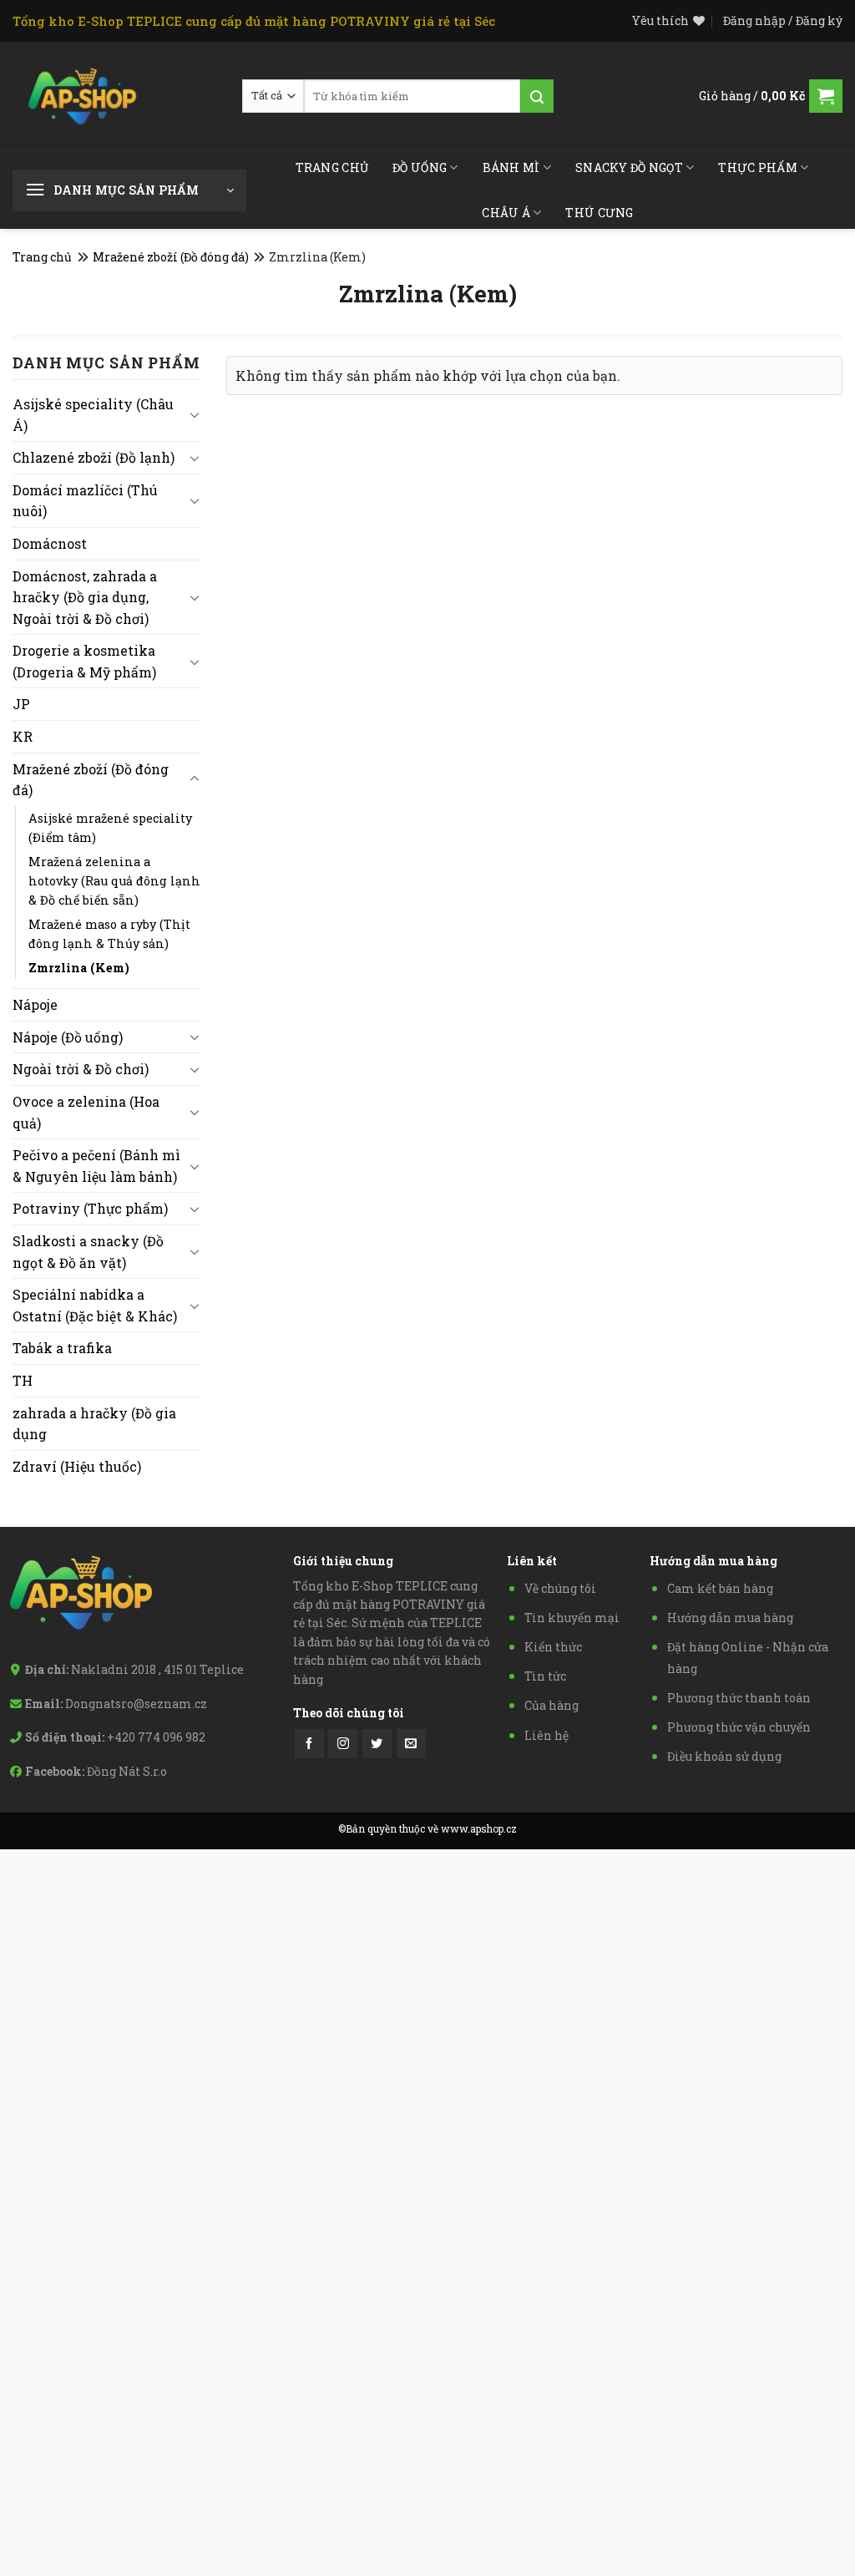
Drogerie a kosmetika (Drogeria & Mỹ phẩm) (84, 661)
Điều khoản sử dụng (724, 1756)
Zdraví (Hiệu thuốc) (77, 1466)
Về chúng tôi (560, 1588)
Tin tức (545, 1676)
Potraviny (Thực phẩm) (90, 1208)
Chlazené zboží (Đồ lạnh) (94, 457)
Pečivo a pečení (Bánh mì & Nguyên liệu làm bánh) (96, 1166)
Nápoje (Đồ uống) (68, 1037)
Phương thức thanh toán (739, 1698)
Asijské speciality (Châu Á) (93, 415)
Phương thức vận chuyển (739, 1727)
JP (21, 704)
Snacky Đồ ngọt (629, 167)
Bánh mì (511, 167)
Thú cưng (599, 213)
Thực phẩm (758, 167)
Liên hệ (546, 1735)
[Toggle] (195, 414)
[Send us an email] (411, 1744)
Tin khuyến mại (572, 1618)
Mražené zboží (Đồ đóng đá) (171, 257)
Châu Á (506, 213)
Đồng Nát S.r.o (127, 1771)
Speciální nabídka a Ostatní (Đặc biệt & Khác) (95, 1305)
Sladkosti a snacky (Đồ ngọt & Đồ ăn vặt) (88, 1252)
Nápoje (35, 1004)
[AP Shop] (83, 96)
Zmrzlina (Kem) (79, 968)
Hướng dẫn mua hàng (730, 1618)
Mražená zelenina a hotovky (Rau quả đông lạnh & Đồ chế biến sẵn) (114, 881)
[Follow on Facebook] (309, 1744)
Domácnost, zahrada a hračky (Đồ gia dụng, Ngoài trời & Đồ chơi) (85, 597)
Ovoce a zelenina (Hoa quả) (86, 1112)
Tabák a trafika (62, 1348)
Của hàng (551, 1705)
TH (23, 1380)
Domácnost (50, 543)
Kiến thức (553, 1647)
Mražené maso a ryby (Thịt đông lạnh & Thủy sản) (109, 934)
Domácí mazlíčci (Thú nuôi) (85, 501)
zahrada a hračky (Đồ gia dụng (94, 1424)
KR (23, 736)
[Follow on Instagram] (343, 1744)
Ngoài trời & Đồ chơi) (81, 1069)
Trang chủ (332, 167)
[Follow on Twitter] (377, 1744)
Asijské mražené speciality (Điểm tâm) (110, 828)
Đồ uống (420, 167)
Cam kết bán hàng (720, 1588)
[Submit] (537, 96)
